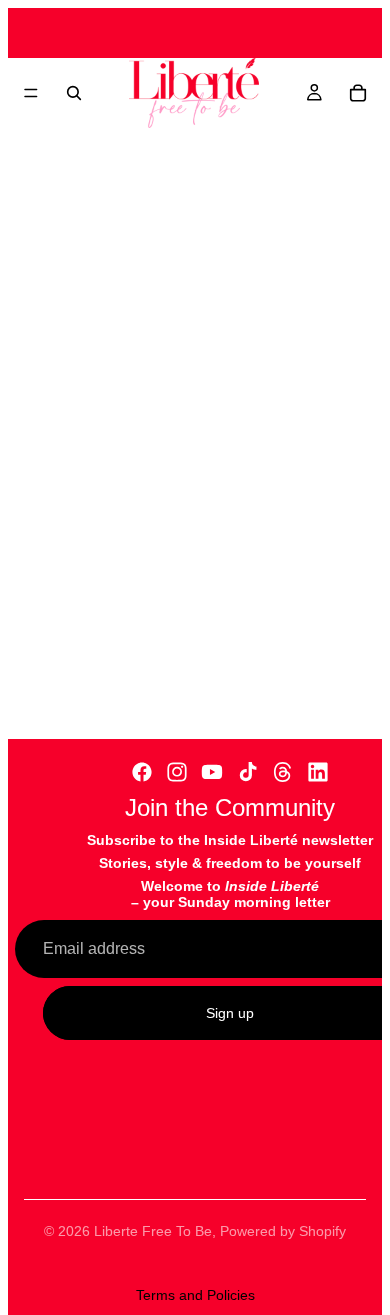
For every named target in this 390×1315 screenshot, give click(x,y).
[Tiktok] (248, 772)
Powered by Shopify (283, 1231)
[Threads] (283, 772)
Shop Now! (211, 147)
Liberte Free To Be (153, 1231)
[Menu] (31, 93)
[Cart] (358, 93)
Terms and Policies (195, 1295)
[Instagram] (177, 772)
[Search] (74, 93)
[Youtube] (212, 772)
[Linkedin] (318, 772)
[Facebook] (142, 772)
